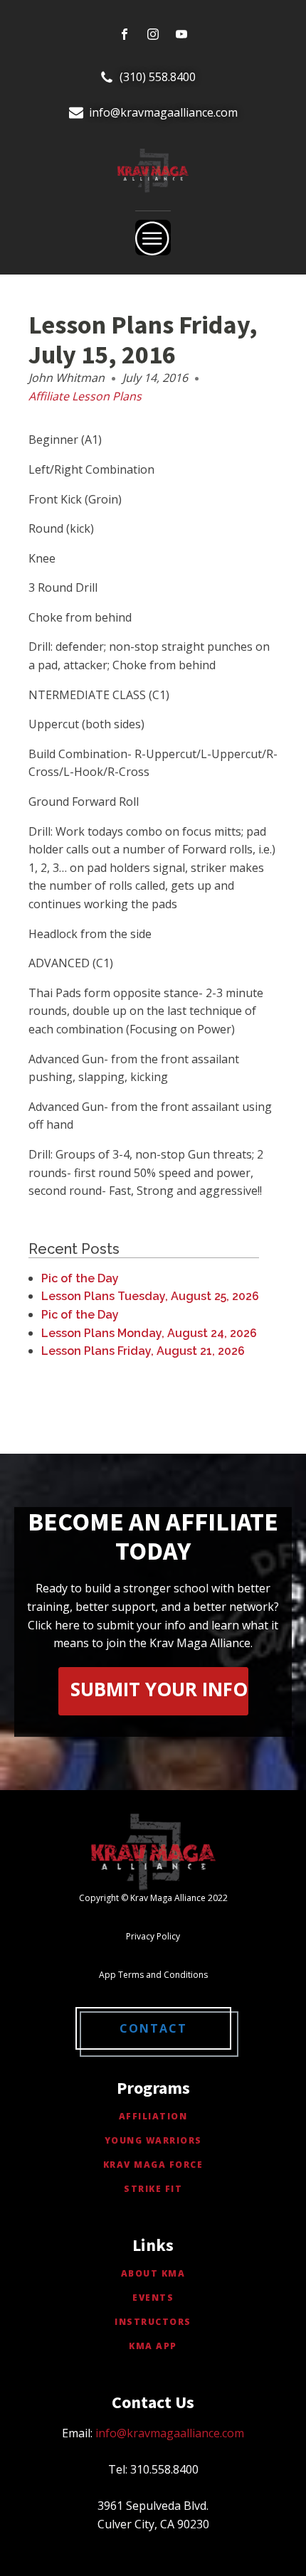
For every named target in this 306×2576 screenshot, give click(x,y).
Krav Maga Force (153, 2165)
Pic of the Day (80, 1278)
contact (153, 2028)
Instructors (153, 2322)
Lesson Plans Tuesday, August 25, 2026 (150, 1296)
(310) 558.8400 (158, 77)
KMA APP (153, 2346)
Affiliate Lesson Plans (85, 396)
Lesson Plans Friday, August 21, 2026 (143, 1351)
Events (153, 2298)
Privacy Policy (153, 1936)
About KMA (153, 2273)
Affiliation (153, 2116)
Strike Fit (153, 2189)
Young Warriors (153, 2140)
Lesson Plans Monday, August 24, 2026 (149, 1333)
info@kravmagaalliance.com (163, 112)
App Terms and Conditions (153, 1975)
